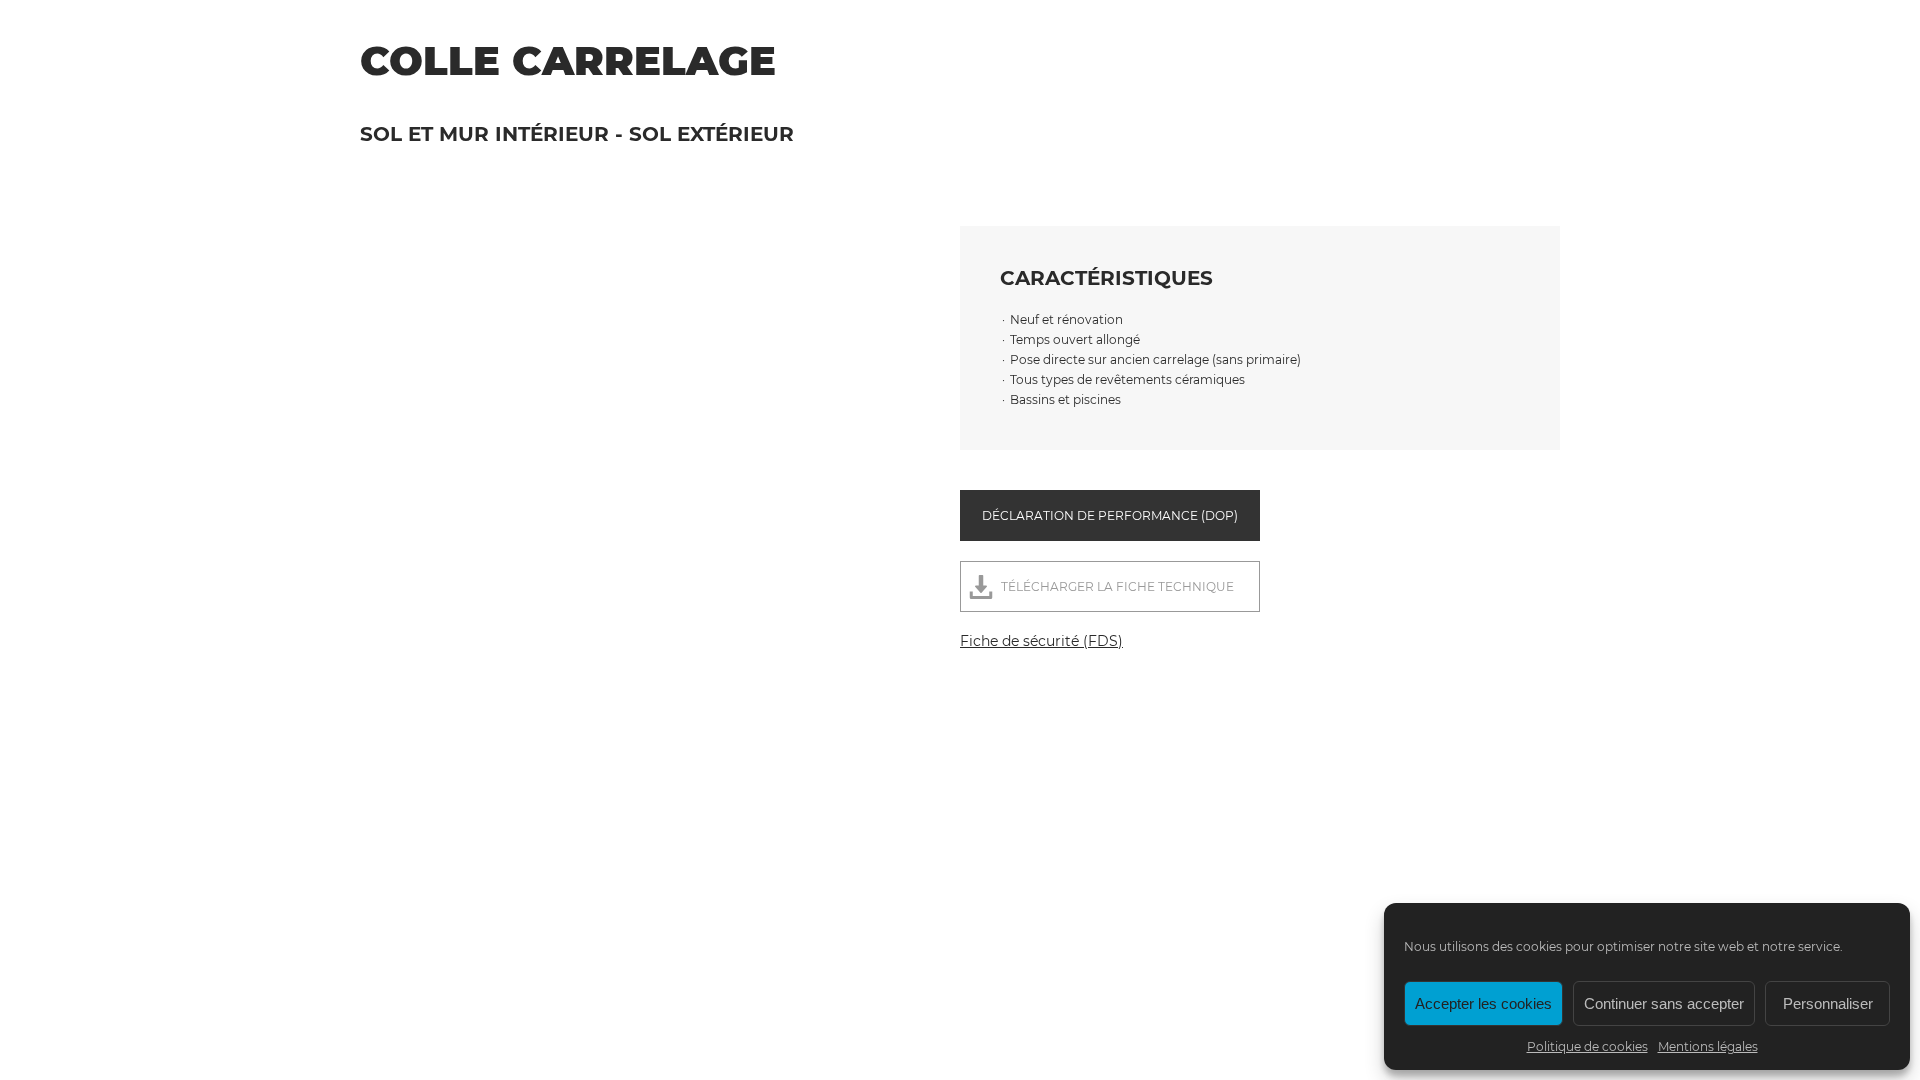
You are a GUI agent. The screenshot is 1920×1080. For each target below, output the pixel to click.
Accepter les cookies (1483, 1003)
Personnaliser (1828, 1003)
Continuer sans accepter (1664, 1003)
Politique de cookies (1587, 1046)
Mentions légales (1708, 1046)
